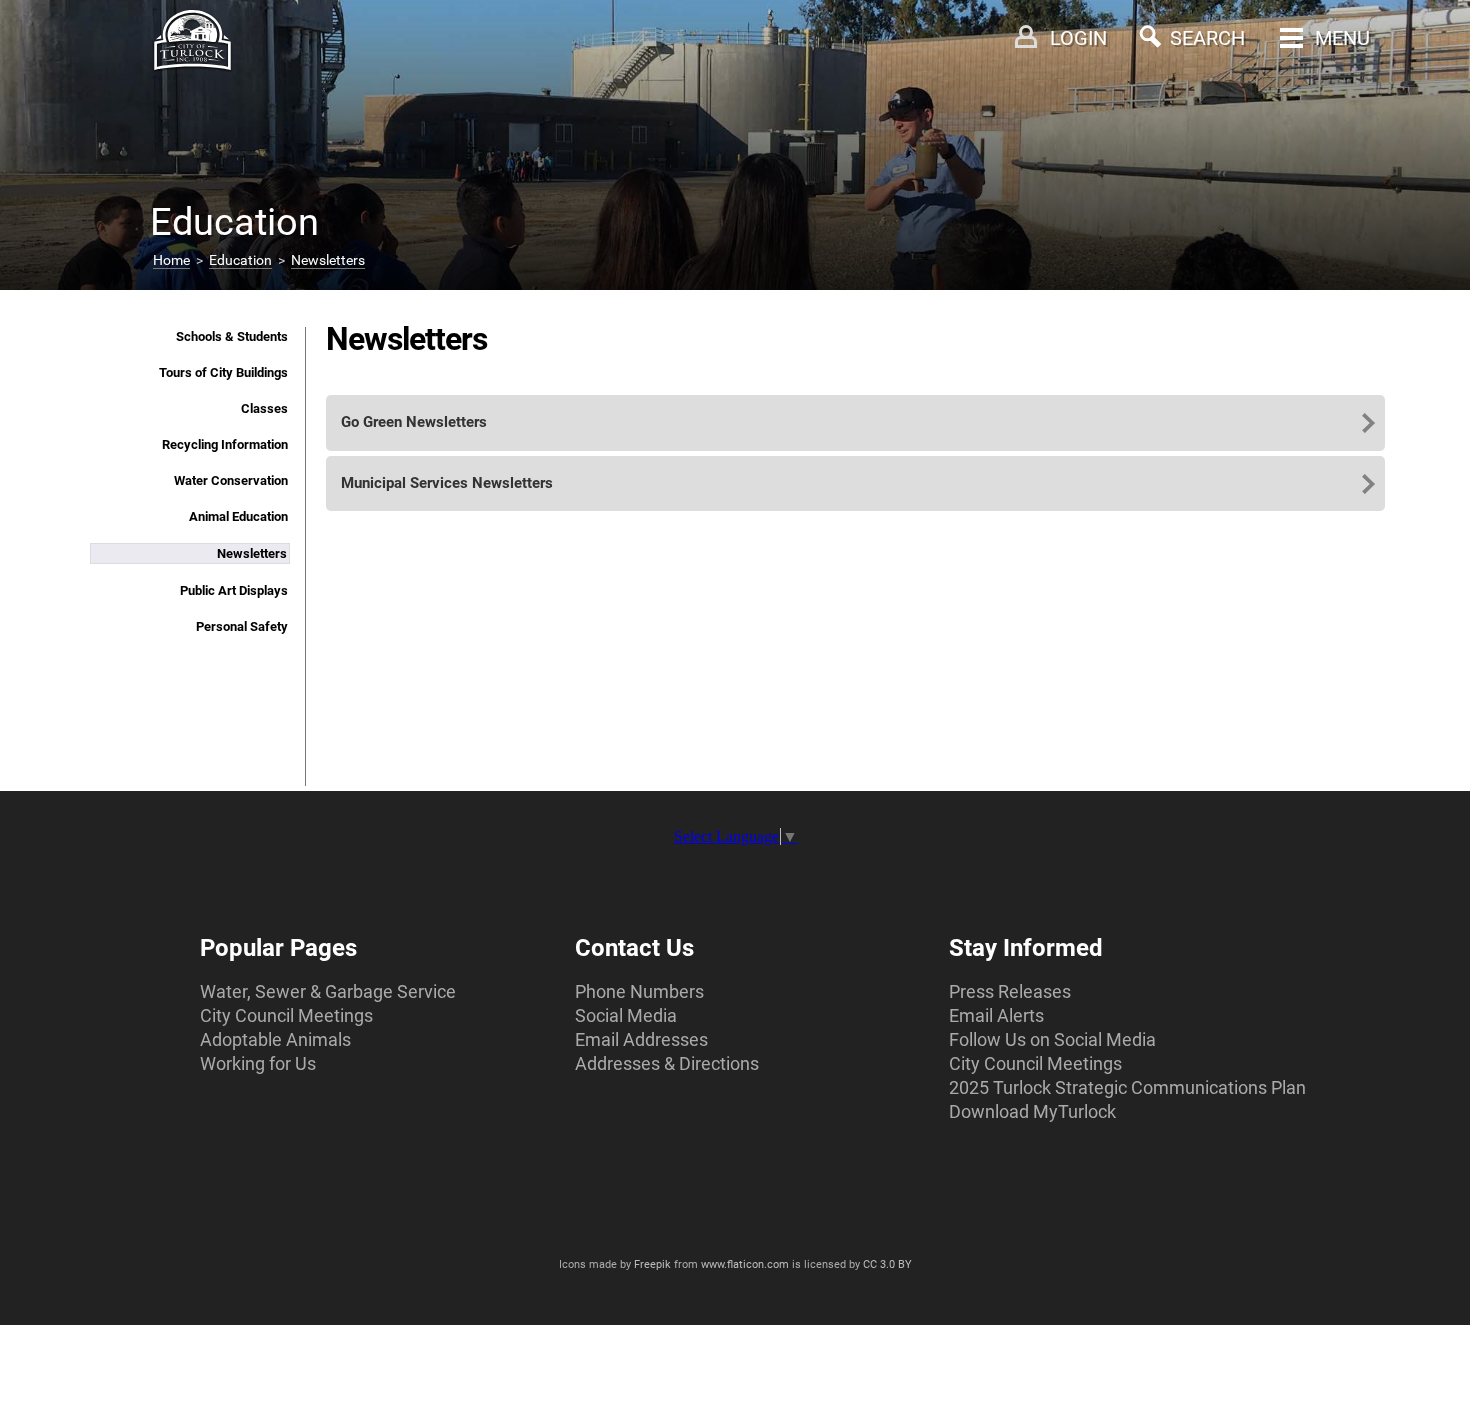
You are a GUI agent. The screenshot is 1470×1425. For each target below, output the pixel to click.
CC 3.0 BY (887, 1264)
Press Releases (1010, 991)
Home (171, 260)
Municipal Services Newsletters (447, 483)
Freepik (652, 1264)
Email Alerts (996, 1015)
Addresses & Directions (667, 1063)
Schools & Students (232, 336)
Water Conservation (231, 480)
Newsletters (328, 260)
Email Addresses (641, 1039)
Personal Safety (242, 626)
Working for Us (258, 1063)
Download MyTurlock (1032, 1111)
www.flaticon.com (745, 1264)
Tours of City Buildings (223, 372)
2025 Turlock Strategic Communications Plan (1127, 1087)
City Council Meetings (286, 1015)
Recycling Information (225, 444)
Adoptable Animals (275, 1039)
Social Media (626, 1015)
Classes (264, 408)
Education (240, 260)
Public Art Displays (234, 590)
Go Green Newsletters (414, 422)
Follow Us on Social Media (1052, 1039)
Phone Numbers (639, 991)
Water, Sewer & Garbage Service (328, 991)
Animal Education (238, 516)
